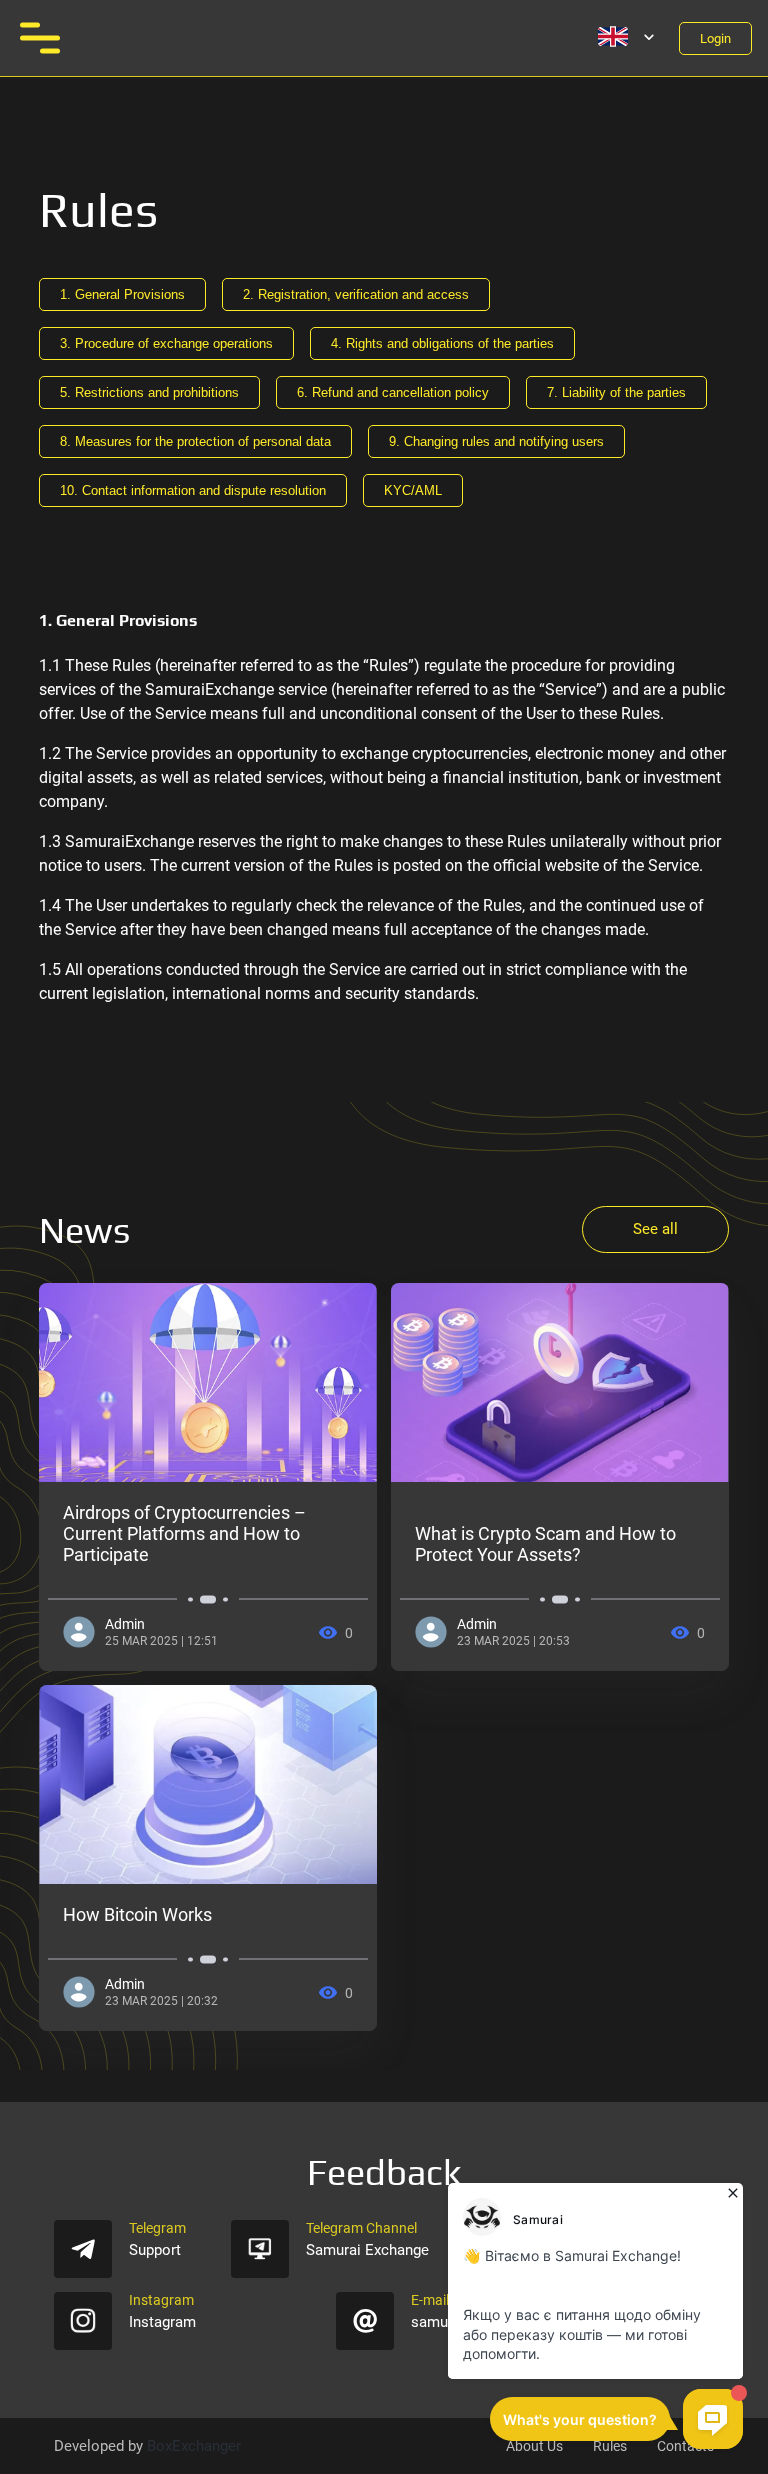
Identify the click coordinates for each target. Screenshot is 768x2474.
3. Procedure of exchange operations (166, 343)
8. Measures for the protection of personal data (195, 441)
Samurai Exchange (367, 2250)
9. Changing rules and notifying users (496, 441)
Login (715, 38)
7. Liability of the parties (616, 392)
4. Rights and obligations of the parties (442, 343)
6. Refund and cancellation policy (393, 392)
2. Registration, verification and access (356, 294)
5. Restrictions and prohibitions (149, 392)
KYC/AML (413, 490)
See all (655, 1229)
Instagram (162, 2322)
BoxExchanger (194, 2446)
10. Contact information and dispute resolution (193, 490)
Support (155, 2250)
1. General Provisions (122, 294)
